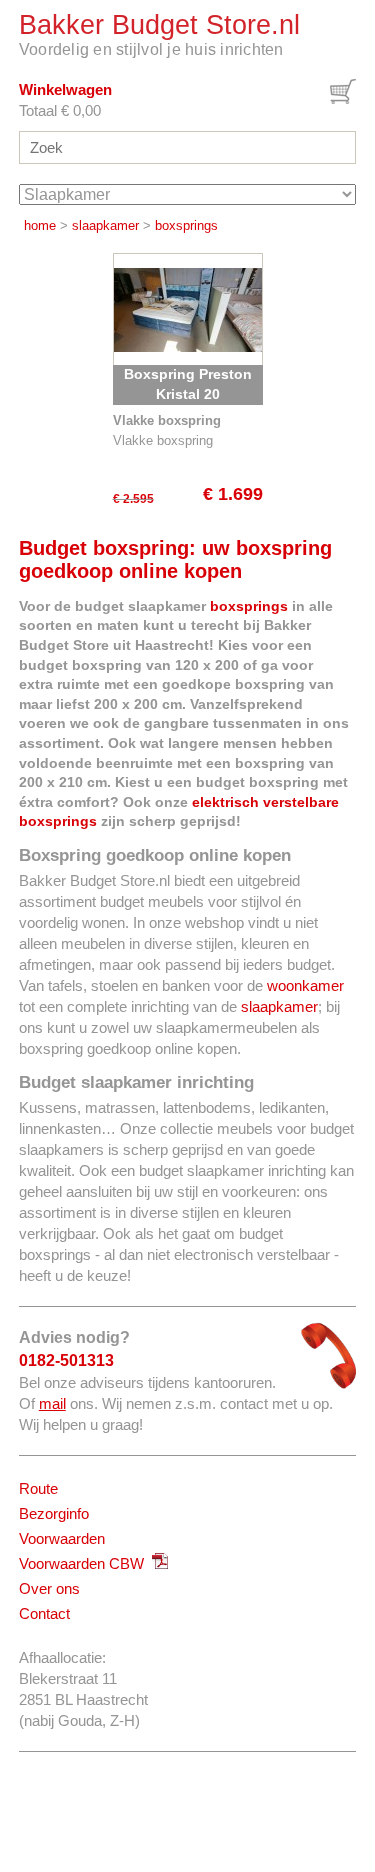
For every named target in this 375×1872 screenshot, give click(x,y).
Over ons (49, 1588)
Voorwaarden (62, 1538)
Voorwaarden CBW (85, 1563)
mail (52, 1403)
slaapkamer (105, 225)
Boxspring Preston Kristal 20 (188, 384)
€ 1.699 (233, 494)
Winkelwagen (65, 89)
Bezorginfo (54, 1513)
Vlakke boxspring (163, 440)
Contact (44, 1613)
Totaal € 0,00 (60, 110)
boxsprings (186, 225)
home (40, 225)
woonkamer (305, 985)
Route (38, 1488)
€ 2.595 (133, 499)
